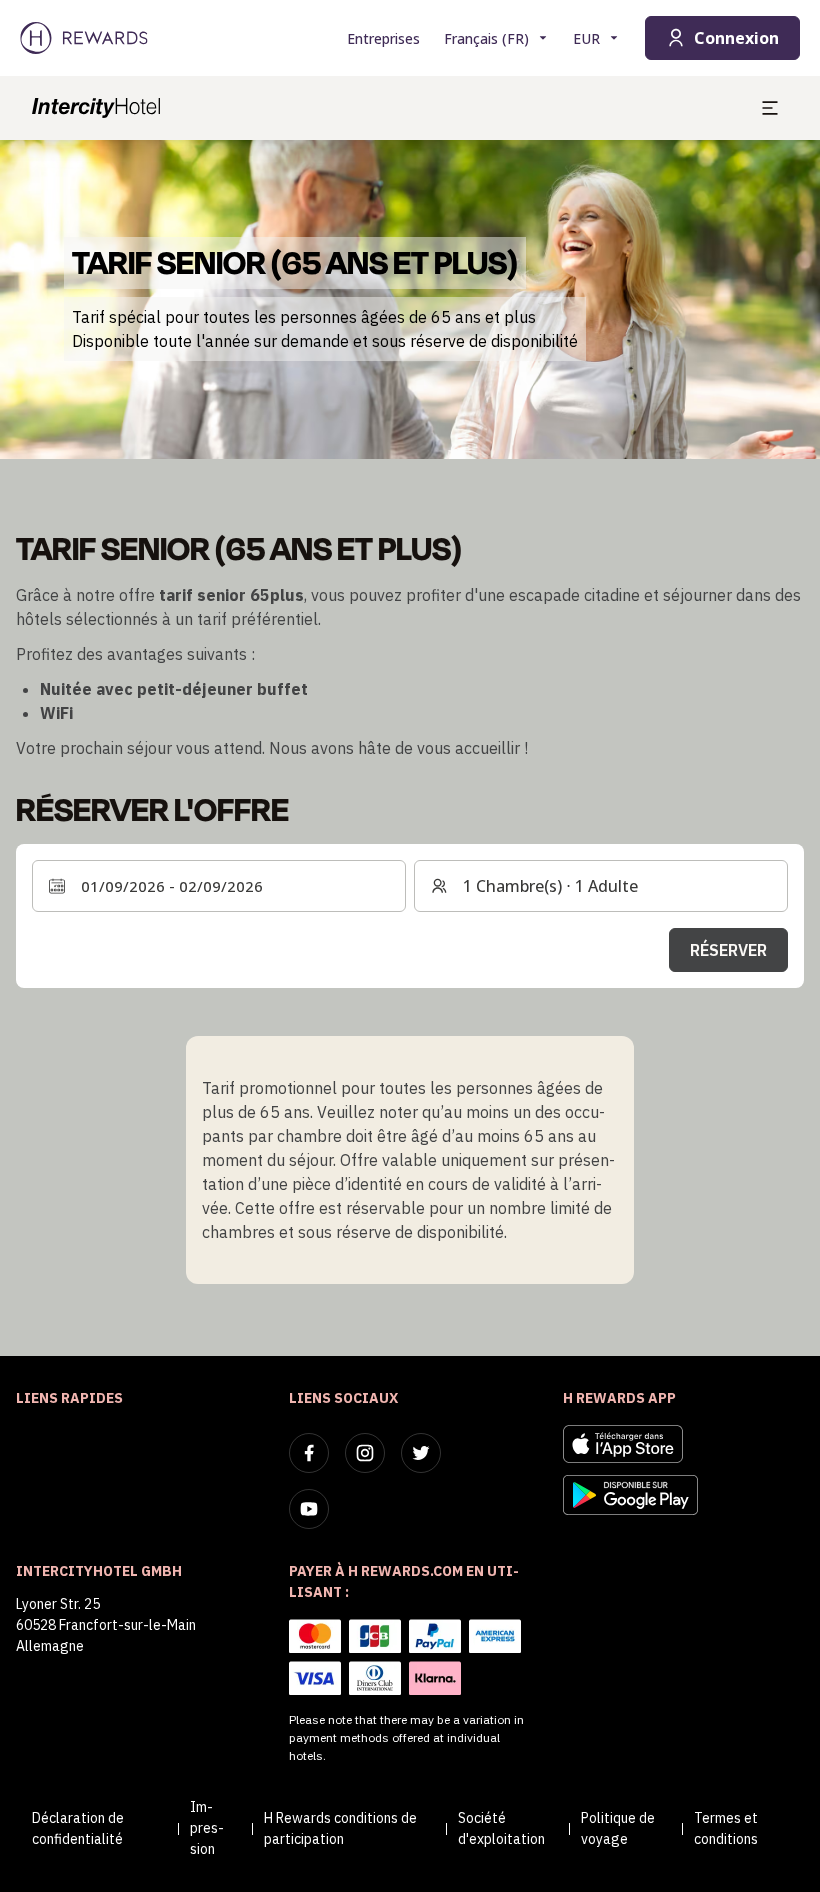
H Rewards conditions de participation (340, 1828)
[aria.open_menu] (770, 108)
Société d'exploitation (501, 1828)
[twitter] (421, 1453)
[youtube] (309, 1509)
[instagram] (365, 1453)
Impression (207, 1828)
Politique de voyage (618, 1828)
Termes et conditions (726, 1828)
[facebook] (309, 1453)
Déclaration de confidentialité (78, 1828)
